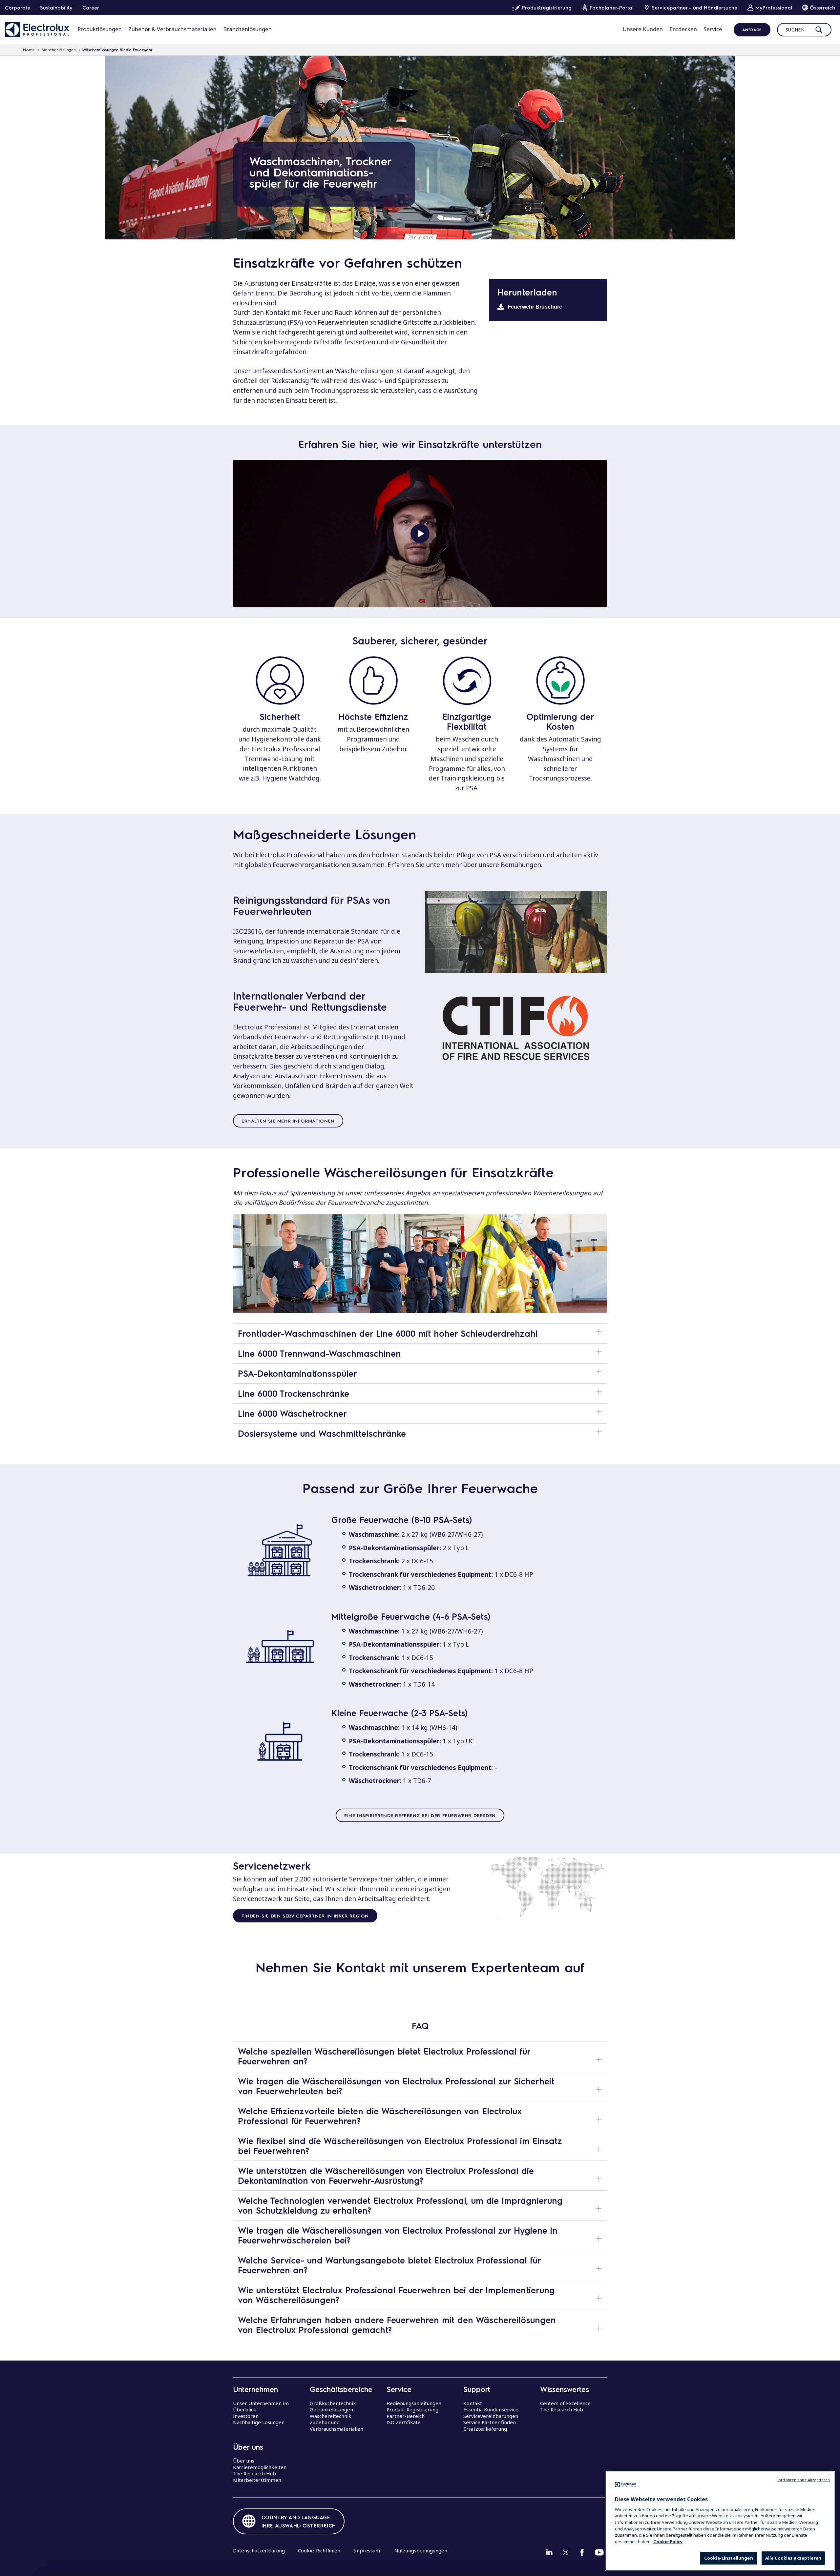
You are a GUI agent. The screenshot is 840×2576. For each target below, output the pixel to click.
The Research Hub (254, 2473)
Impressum (367, 2550)
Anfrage (752, 30)
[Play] (420, 534)
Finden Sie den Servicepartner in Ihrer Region (305, 1916)
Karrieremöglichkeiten (260, 2467)
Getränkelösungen (331, 2409)
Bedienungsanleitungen (414, 2403)
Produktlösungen (100, 29)
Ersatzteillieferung (485, 2429)
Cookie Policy (668, 2541)
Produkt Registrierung (412, 2409)
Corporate (18, 8)
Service (713, 29)
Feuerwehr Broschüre (535, 307)
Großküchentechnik (333, 2403)
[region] (720, 2521)
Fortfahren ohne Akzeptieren (803, 2480)
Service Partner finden (490, 2422)
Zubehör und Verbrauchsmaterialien (336, 2425)
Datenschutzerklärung (259, 2550)
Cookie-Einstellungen (729, 2558)
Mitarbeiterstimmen (257, 2480)
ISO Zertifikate (404, 2422)
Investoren (246, 2416)
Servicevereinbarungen (491, 2416)
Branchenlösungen (247, 29)
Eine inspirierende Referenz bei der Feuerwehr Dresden (420, 1815)
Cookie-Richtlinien (319, 2550)
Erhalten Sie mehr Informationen (288, 1121)
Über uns (244, 2461)
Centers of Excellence (565, 2403)
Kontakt (473, 2403)
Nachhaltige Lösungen (259, 2422)
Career (91, 8)
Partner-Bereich (406, 2416)
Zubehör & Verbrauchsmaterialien (172, 29)
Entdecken (683, 29)
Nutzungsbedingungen (421, 2550)
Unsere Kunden (643, 29)
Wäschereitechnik (331, 2416)
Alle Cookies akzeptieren (793, 2558)
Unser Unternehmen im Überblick (261, 2406)
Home (29, 50)
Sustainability (56, 8)
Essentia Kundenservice (491, 2409)
